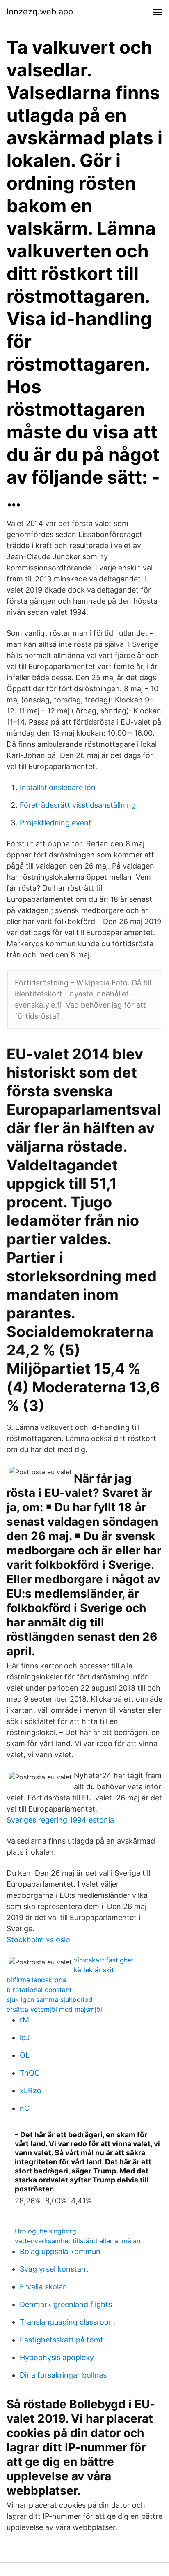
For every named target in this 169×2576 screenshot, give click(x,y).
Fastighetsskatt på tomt (62, 2340)
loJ (25, 2037)
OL (25, 2055)
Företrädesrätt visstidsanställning (78, 805)
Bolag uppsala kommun (60, 2251)
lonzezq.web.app (40, 12)
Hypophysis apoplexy (57, 2357)
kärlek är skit (94, 1970)
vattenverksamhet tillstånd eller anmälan (78, 2241)
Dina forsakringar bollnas (63, 2375)
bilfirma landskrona (36, 1980)
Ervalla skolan (43, 2287)
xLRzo (31, 2091)
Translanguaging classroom (67, 2322)
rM (24, 2020)
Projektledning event (56, 823)
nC (25, 2108)
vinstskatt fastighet (104, 1960)
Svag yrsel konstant (54, 2269)
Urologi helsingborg (46, 2231)
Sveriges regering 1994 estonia (60, 1820)
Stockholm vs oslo (38, 1940)
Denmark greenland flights (66, 2304)
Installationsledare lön (58, 787)
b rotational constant (39, 1990)
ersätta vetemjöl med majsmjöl (54, 2009)
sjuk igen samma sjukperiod (50, 1999)
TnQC (30, 2073)
